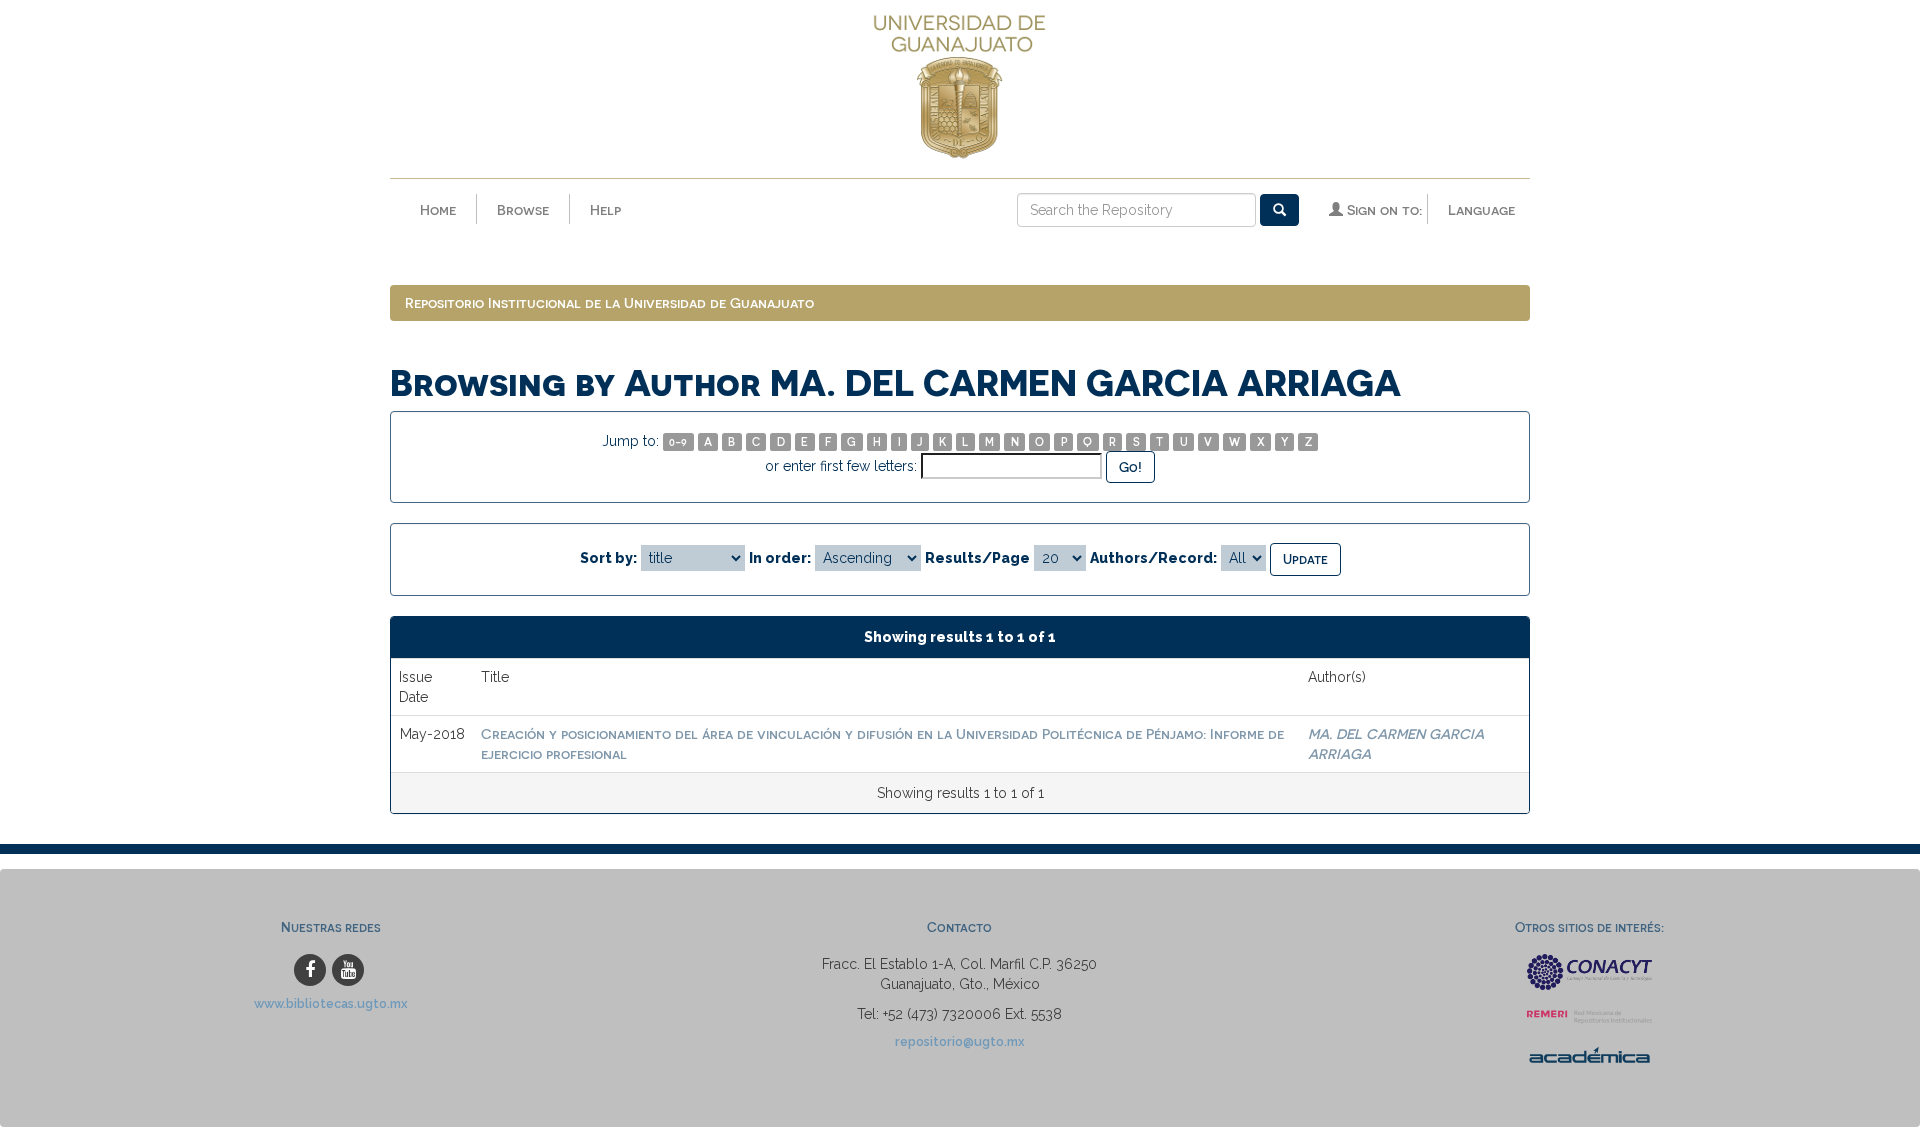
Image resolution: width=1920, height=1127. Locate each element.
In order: (780, 558)
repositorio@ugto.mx (960, 1041)
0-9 (678, 441)
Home (438, 209)
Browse (523, 209)
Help (605, 209)
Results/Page (977, 558)
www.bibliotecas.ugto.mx (331, 1003)
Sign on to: (1382, 209)
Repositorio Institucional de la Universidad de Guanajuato (609, 302)
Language (1481, 209)
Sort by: (608, 558)
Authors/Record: (1153, 558)
